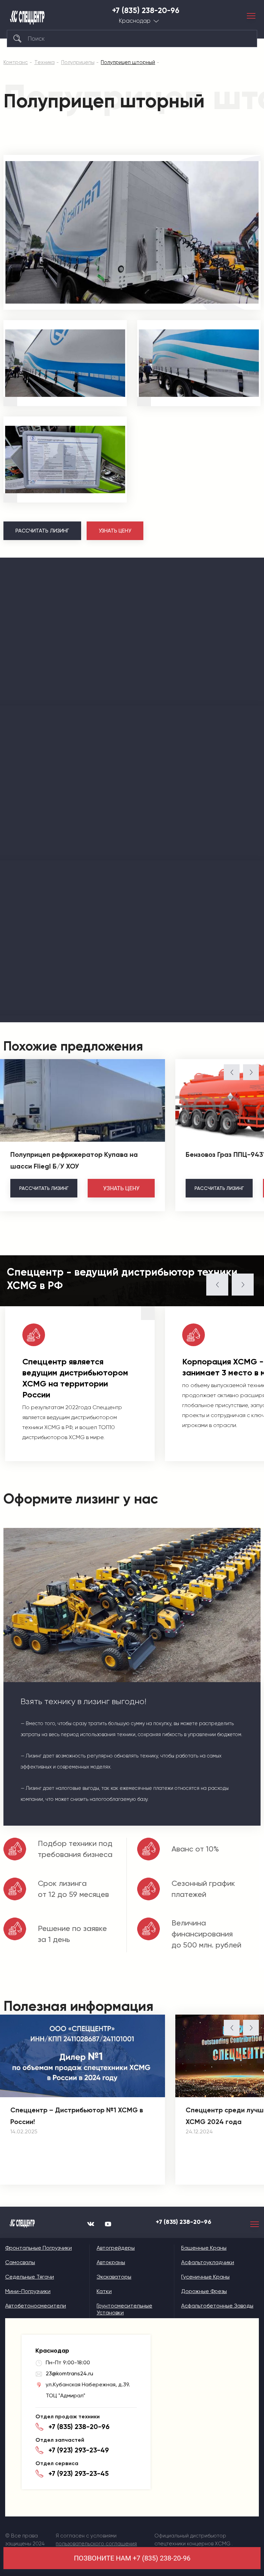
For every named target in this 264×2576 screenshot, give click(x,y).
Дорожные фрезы (204, 2291)
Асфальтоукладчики (208, 2262)
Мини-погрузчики (28, 2291)
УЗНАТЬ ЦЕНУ (115, 531)
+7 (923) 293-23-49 (79, 2450)
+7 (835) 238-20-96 (146, 11)
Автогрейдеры (116, 2248)
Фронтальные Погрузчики (38, 2248)
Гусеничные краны (205, 2277)
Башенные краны (204, 2248)
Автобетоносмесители (36, 2306)
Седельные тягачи (30, 2277)
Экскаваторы (114, 2277)
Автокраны (111, 2262)
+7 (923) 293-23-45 (79, 2473)
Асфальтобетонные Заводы (217, 2306)
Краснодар (135, 21)
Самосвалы (20, 2262)
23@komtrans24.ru (69, 2373)
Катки (104, 2291)
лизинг (44, 1188)
